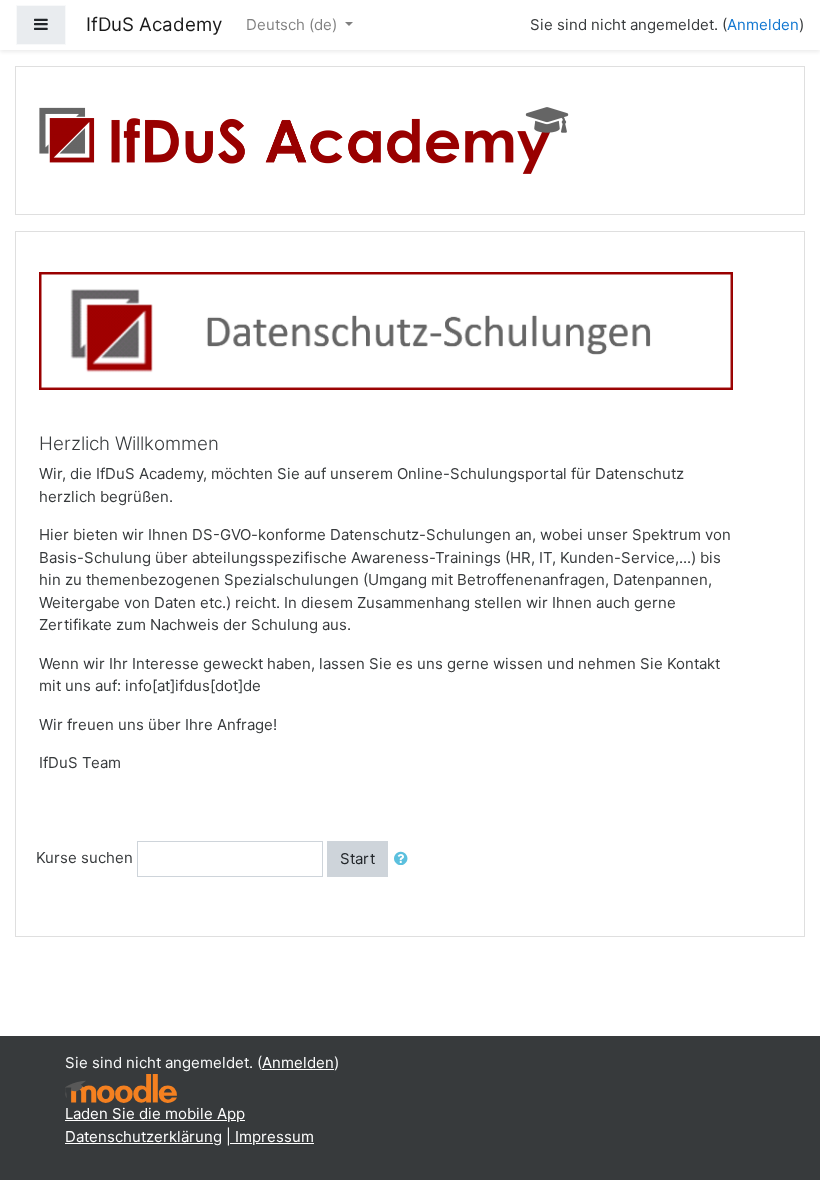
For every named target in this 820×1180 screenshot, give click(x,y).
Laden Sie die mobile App (155, 1113)
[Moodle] (121, 1087)
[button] (405, 859)
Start (357, 858)
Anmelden (763, 24)
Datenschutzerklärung (143, 1136)
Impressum (274, 1136)
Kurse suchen (84, 857)
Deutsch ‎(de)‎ (293, 24)
